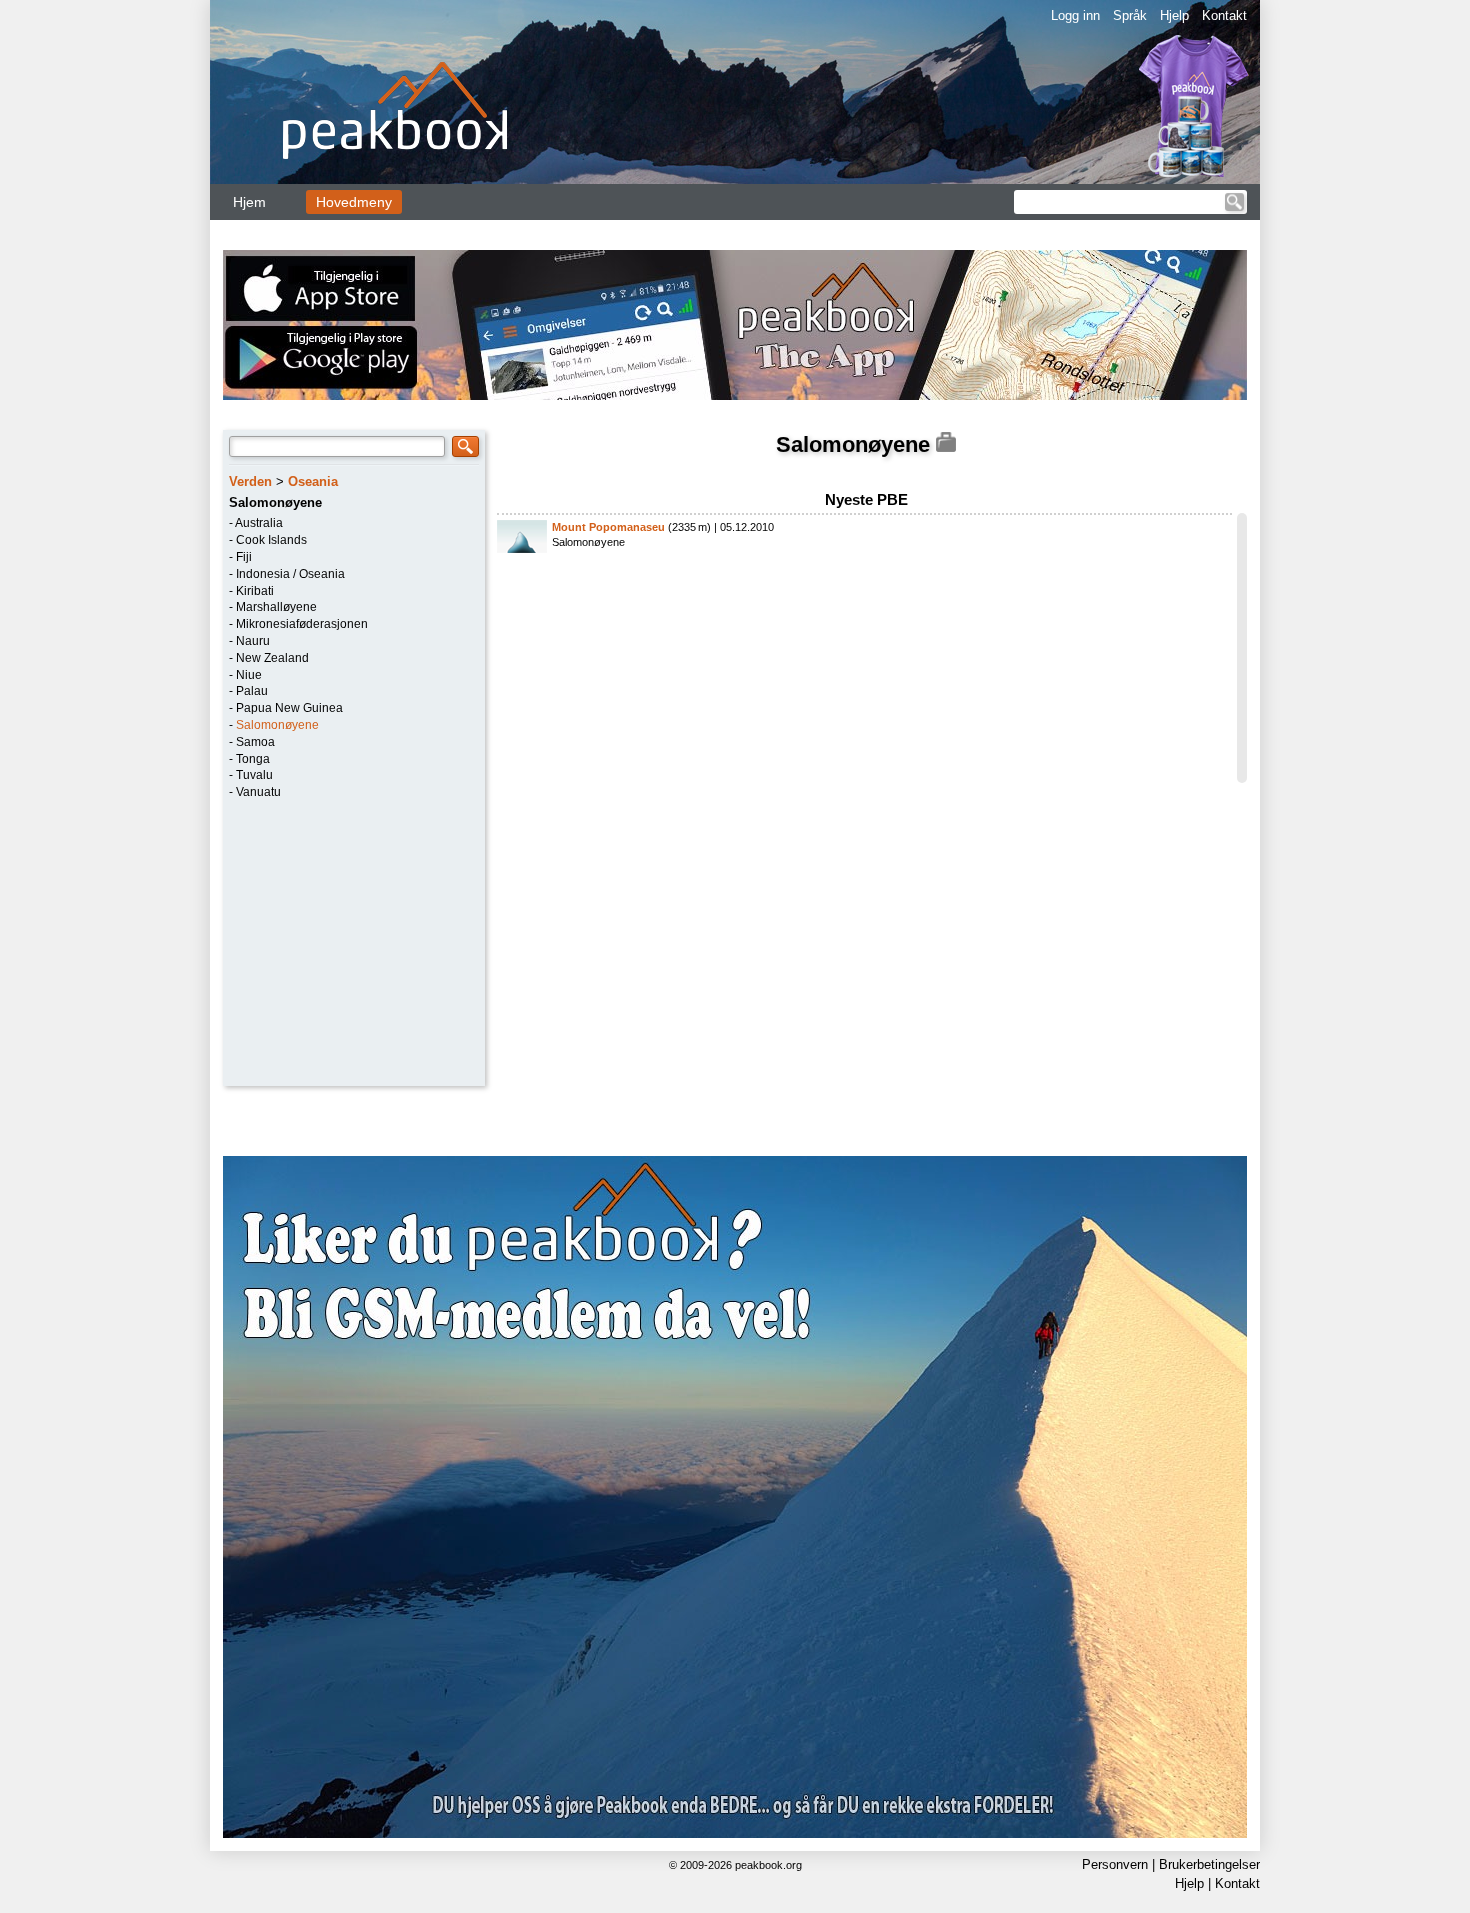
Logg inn (1075, 15)
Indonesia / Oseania (290, 574)
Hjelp (1174, 15)
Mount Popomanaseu (608, 527)
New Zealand (272, 658)
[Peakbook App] (735, 325)
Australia (259, 523)
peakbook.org (768, 1865)
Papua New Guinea (289, 708)
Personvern (1115, 1864)
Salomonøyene (277, 725)
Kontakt (1224, 15)
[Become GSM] (735, 1497)
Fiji (244, 557)
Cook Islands (271, 540)
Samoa (255, 742)
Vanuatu (258, 792)
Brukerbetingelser (1209, 1864)
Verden (250, 481)
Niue (249, 675)
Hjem (249, 202)
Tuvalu (254, 775)
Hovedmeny (354, 202)
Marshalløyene (276, 607)
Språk (1130, 15)
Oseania (313, 481)
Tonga (253, 759)
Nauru (253, 641)
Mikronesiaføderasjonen (302, 624)
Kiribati (255, 591)
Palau (252, 691)
